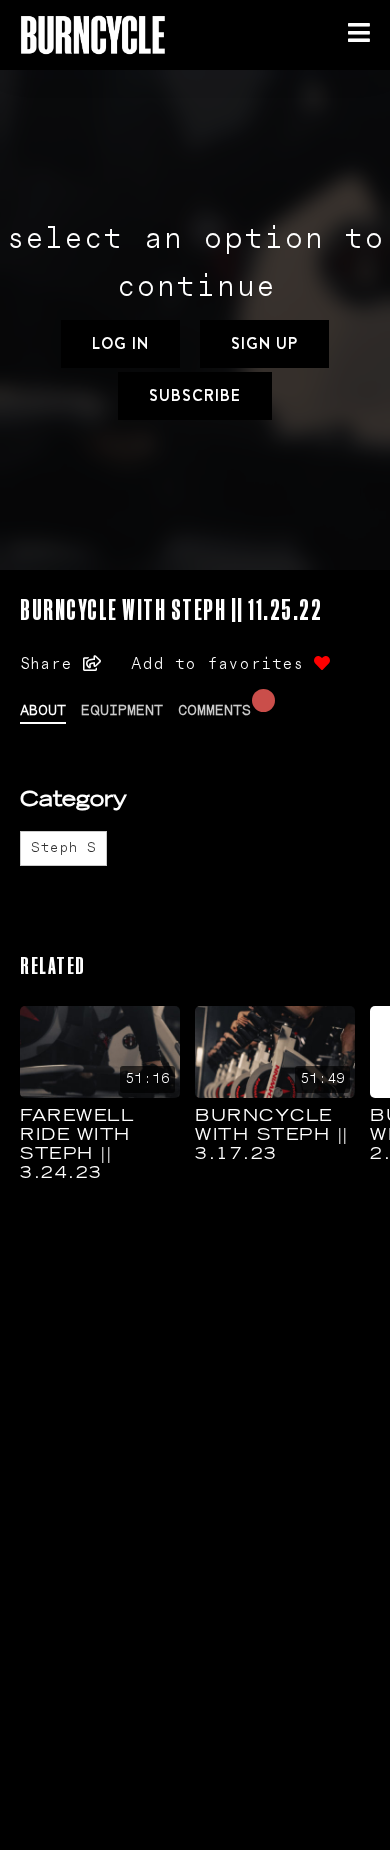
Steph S (63, 848)
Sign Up (264, 343)
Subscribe (195, 395)
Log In (120, 343)
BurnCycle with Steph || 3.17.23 (272, 1136)
